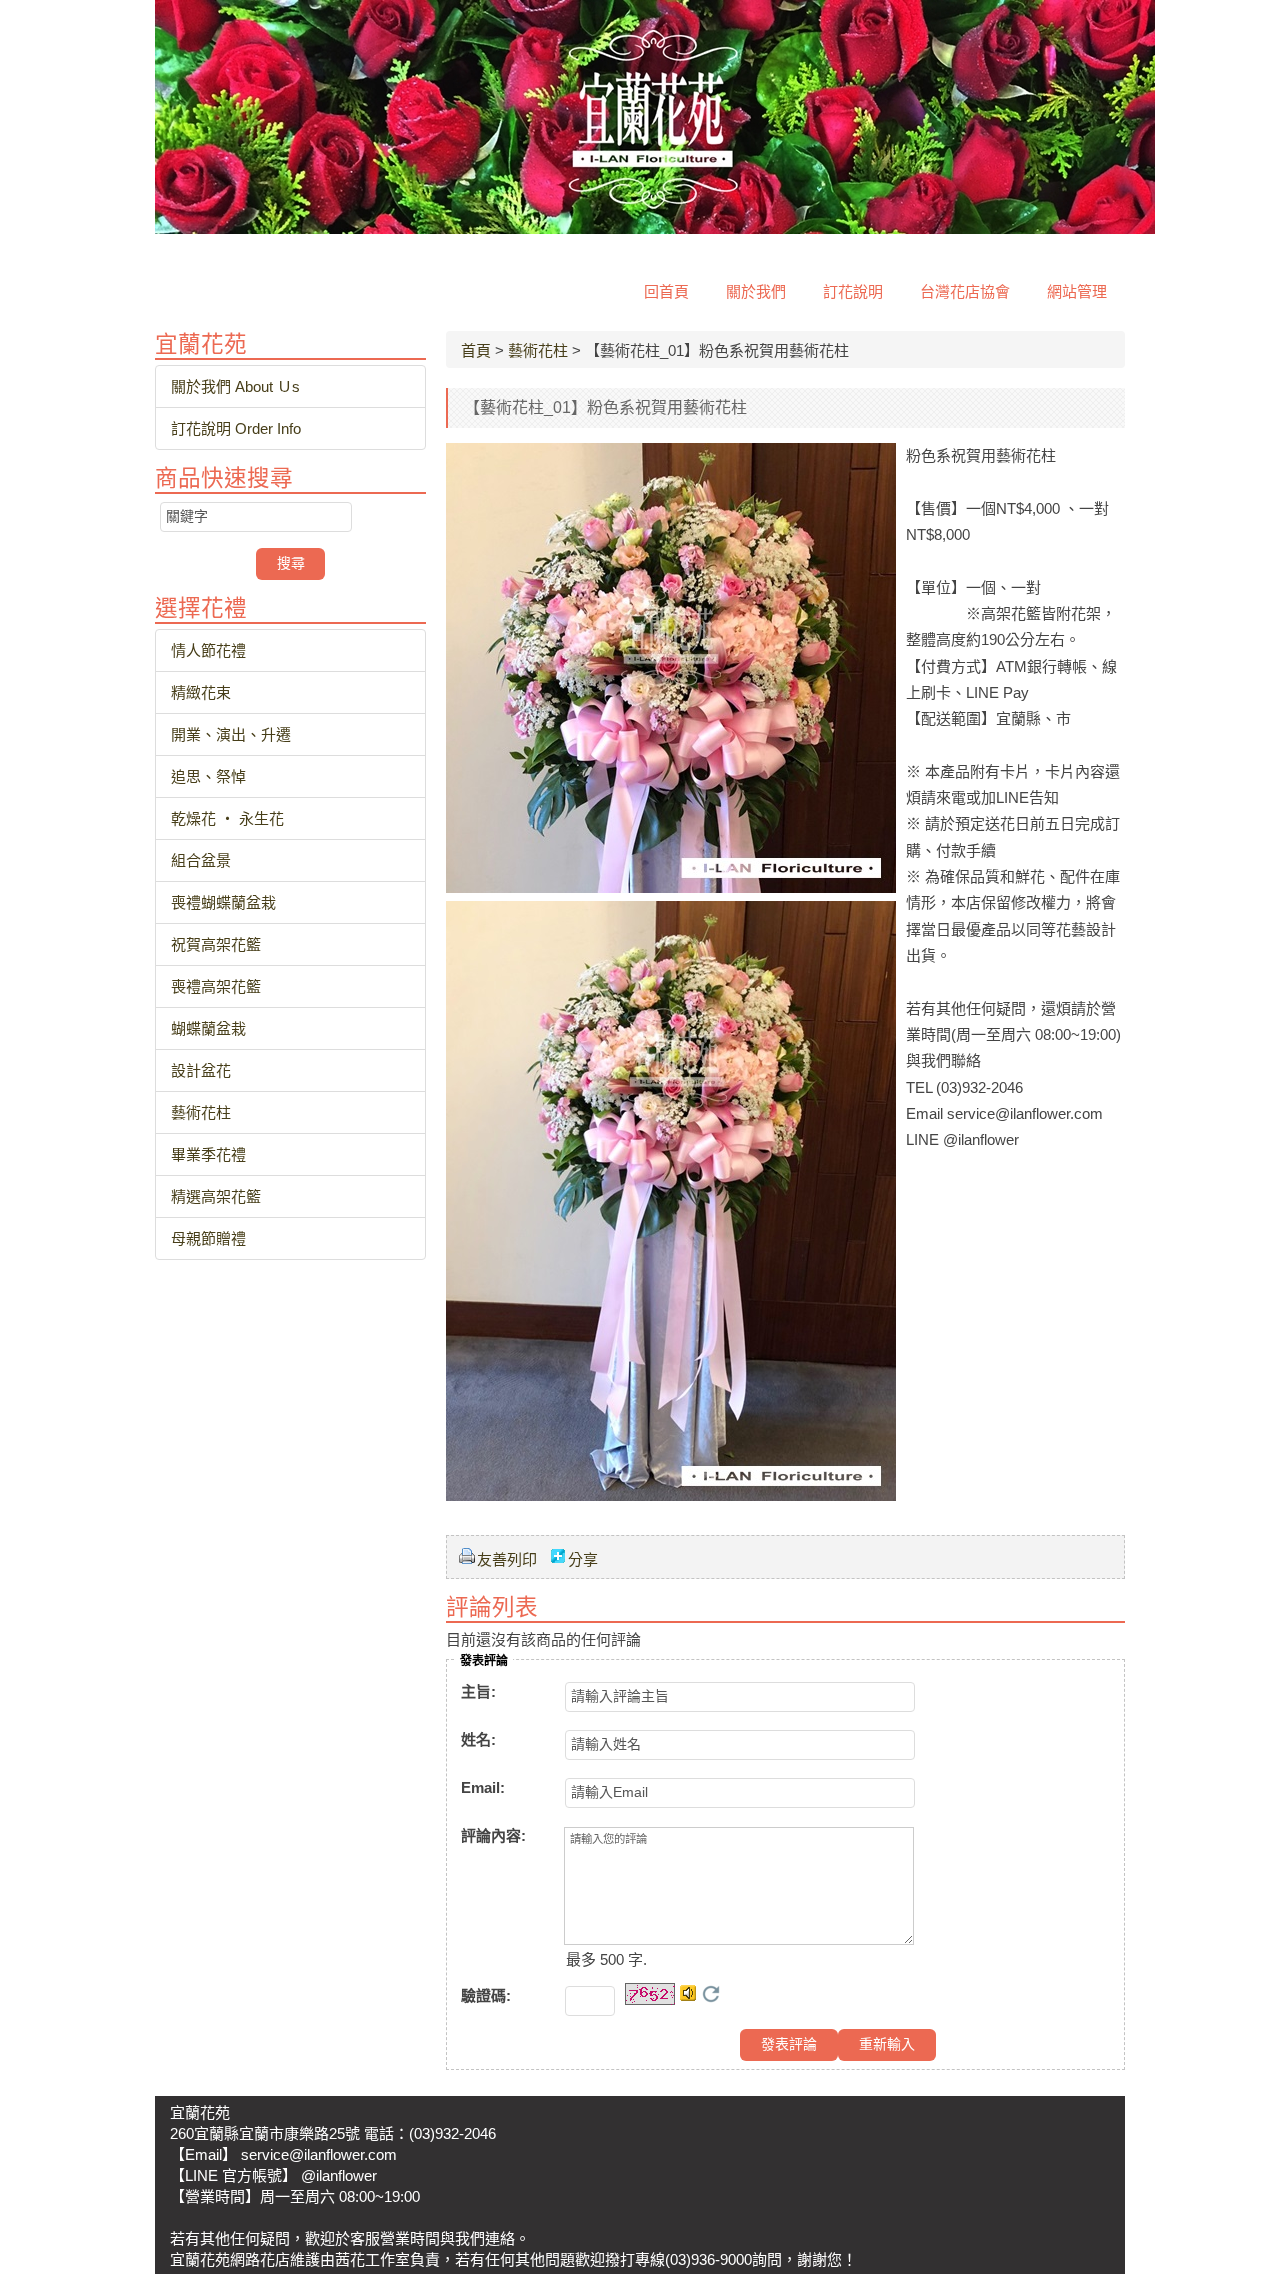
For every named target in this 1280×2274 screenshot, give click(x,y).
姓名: (478, 1739)
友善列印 (507, 1559)
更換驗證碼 (711, 1994)
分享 (583, 1559)
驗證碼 (486, 1995)
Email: (483, 1787)
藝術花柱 (538, 350)
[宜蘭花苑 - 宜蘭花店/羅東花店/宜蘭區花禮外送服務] (655, 228)
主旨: (478, 1691)
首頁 (476, 350)
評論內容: (493, 1835)
